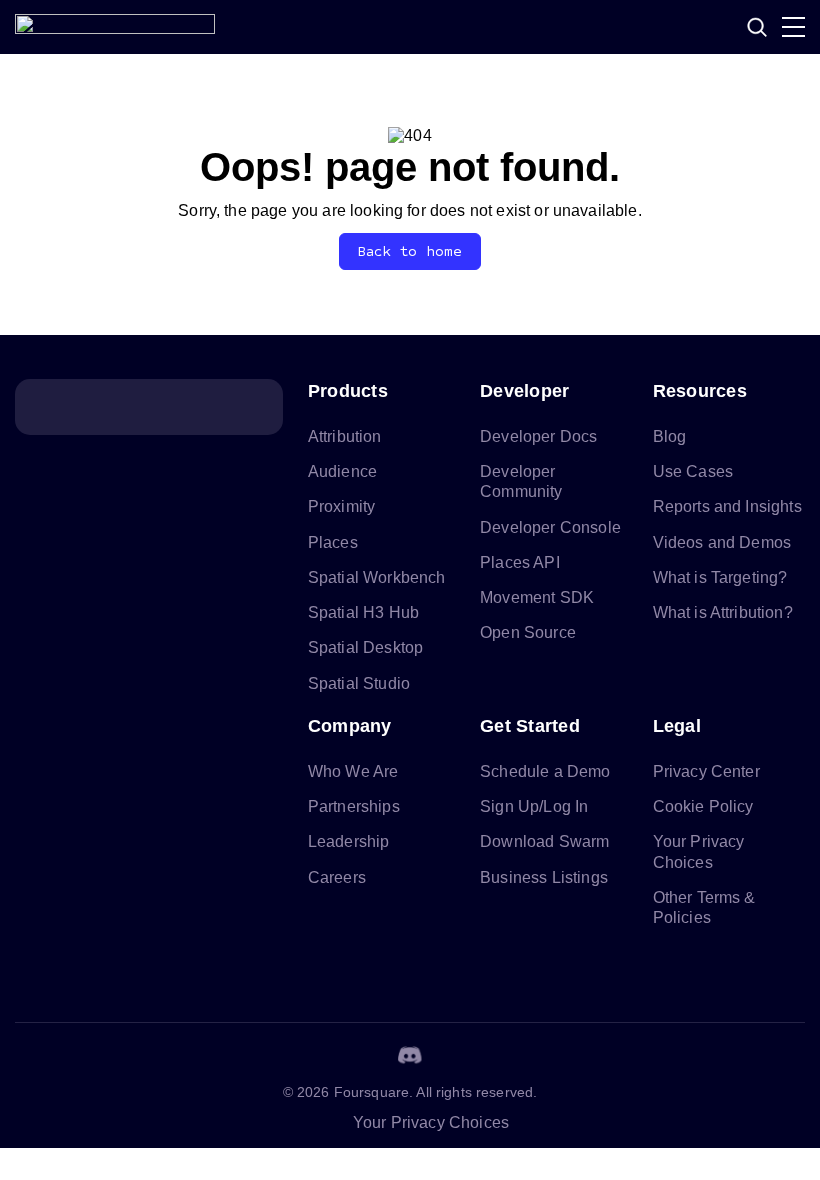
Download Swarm (544, 841)
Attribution (345, 436)
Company (350, 726)
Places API (520, 562)
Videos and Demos (722, 542)
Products (348, 391)
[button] (757, 27)
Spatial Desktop (365, 647)
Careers (337, 877)
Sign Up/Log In (534, 806)
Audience (342, 471)
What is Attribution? (723, 612)
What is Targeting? (720, 577)
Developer (524, 391)
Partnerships (354, 806)
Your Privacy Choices (431, 1122)
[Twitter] (362, 1055)
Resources (700, 391)
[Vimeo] (458, 1055)
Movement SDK (537, 597)
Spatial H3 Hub (363, 612)
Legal (677, 726)
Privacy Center (706, 771)
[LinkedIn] (314, 1055)
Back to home (410, 251)
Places (333, 542)
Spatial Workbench (377, 577)
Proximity (341, 506)
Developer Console (550, 527)
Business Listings (544, 877)
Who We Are (353, 771)
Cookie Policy (703, 806)
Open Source (528, 632)
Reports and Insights (727, 506)
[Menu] (793, 27)
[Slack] (506, 1055)
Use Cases (693, 471)
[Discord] (410, 1055)
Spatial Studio (359, 683)
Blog (670, 436)
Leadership (349, 841)
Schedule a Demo (545, 771)
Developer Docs (538, 436)
